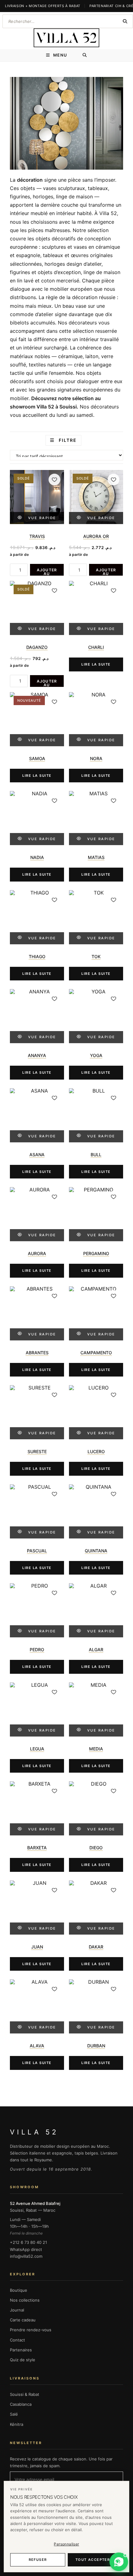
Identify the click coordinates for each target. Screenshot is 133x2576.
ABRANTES (37, 1353)
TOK (96, 956)
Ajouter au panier (47, 572)
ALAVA (37, 2046)
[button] (119, 2562)
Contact (17, 2340)
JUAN (37, 1947)
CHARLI (96, 647)
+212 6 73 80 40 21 (28, 2242)
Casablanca (21, 2404)
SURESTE (37, 1451)
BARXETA (37, 1848)
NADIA (37, 857)
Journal (17, 2310)
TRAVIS (37, 536)
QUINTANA (96, 1551)
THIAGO (37, 956)
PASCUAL (37, 1551)
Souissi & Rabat (25, 2394)
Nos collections (25, 2300)
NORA (96, 758)
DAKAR (96, 1947)
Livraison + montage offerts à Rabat (43, 6)
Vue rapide (42, 518)
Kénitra (17, 2424)
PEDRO (37, 1650)
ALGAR (96, 1650)
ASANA (37, 1155)
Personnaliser (66, 2544)
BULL (96, 1155)
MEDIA (96, 1749)
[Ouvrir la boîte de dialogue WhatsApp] (119, 2562)
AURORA (37, 1253)
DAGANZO (37, 647)
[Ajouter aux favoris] (54, 480)
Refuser (38, 2560)
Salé (14, 2414)
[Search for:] (85, 55)
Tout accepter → (95, 2560)
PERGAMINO (96, 1253)
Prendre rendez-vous (31, 2330)
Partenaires (21, 2350)
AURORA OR (96, 536)
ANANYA (37, 1055)
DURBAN (96, 2046)
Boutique (19, 2290)
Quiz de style (23, 2360)
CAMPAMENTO (96, 1353)
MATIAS (96, 857)
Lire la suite (96, 664)
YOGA (96, 1055)
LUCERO (96, 1451)
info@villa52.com (26, 2256)
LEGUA (37, 1749)
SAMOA (37, 758)
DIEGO (96, 1848)
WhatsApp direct (26, 2249)
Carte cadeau (23, 2320)
